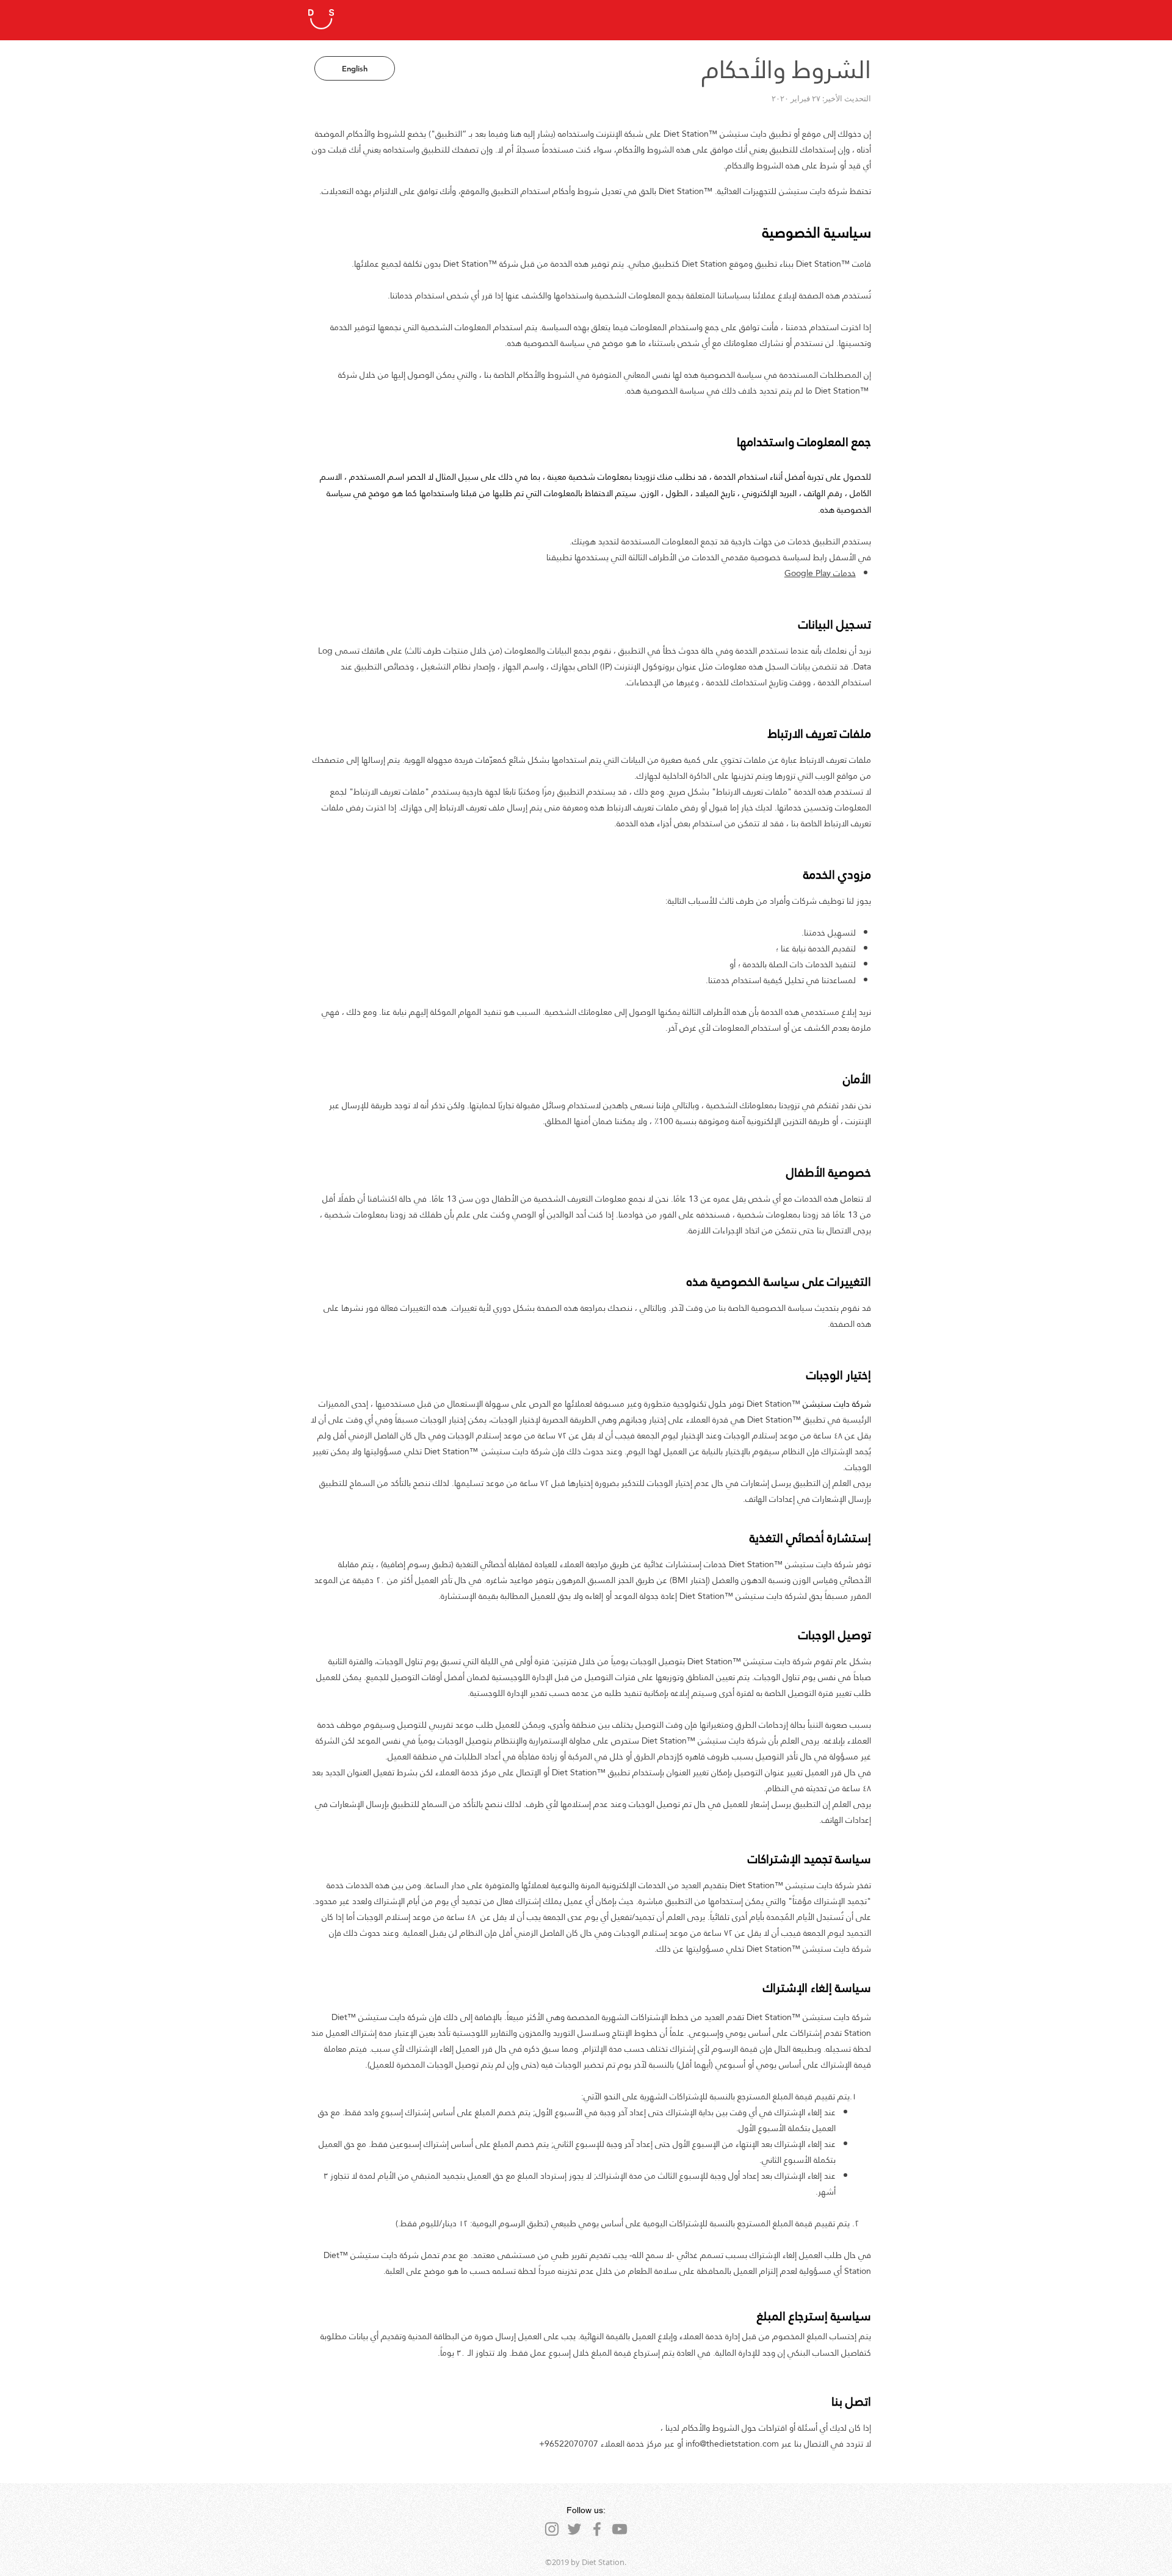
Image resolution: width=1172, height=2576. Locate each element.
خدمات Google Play (820, 573)
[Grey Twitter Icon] (574, 2529)
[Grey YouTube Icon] (620, 2529)
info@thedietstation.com (732, 2444)
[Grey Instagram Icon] (552, 2529)
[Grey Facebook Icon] (597, 2529)
